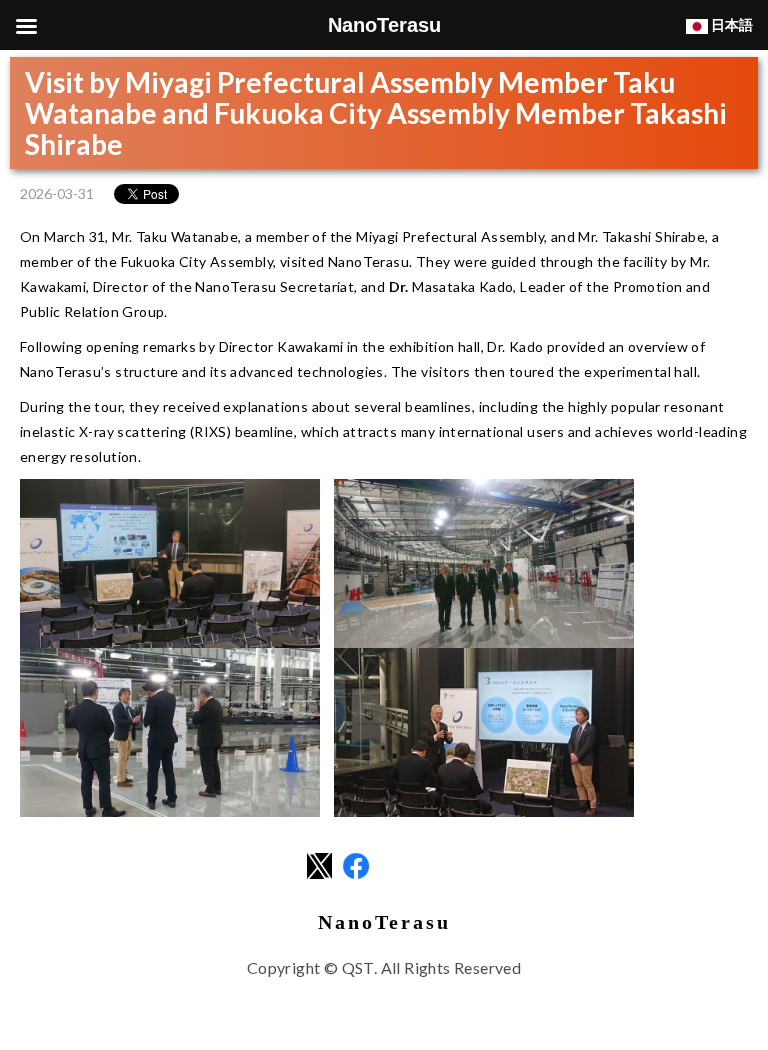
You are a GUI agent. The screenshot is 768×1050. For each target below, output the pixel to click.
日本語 (730, 24)
